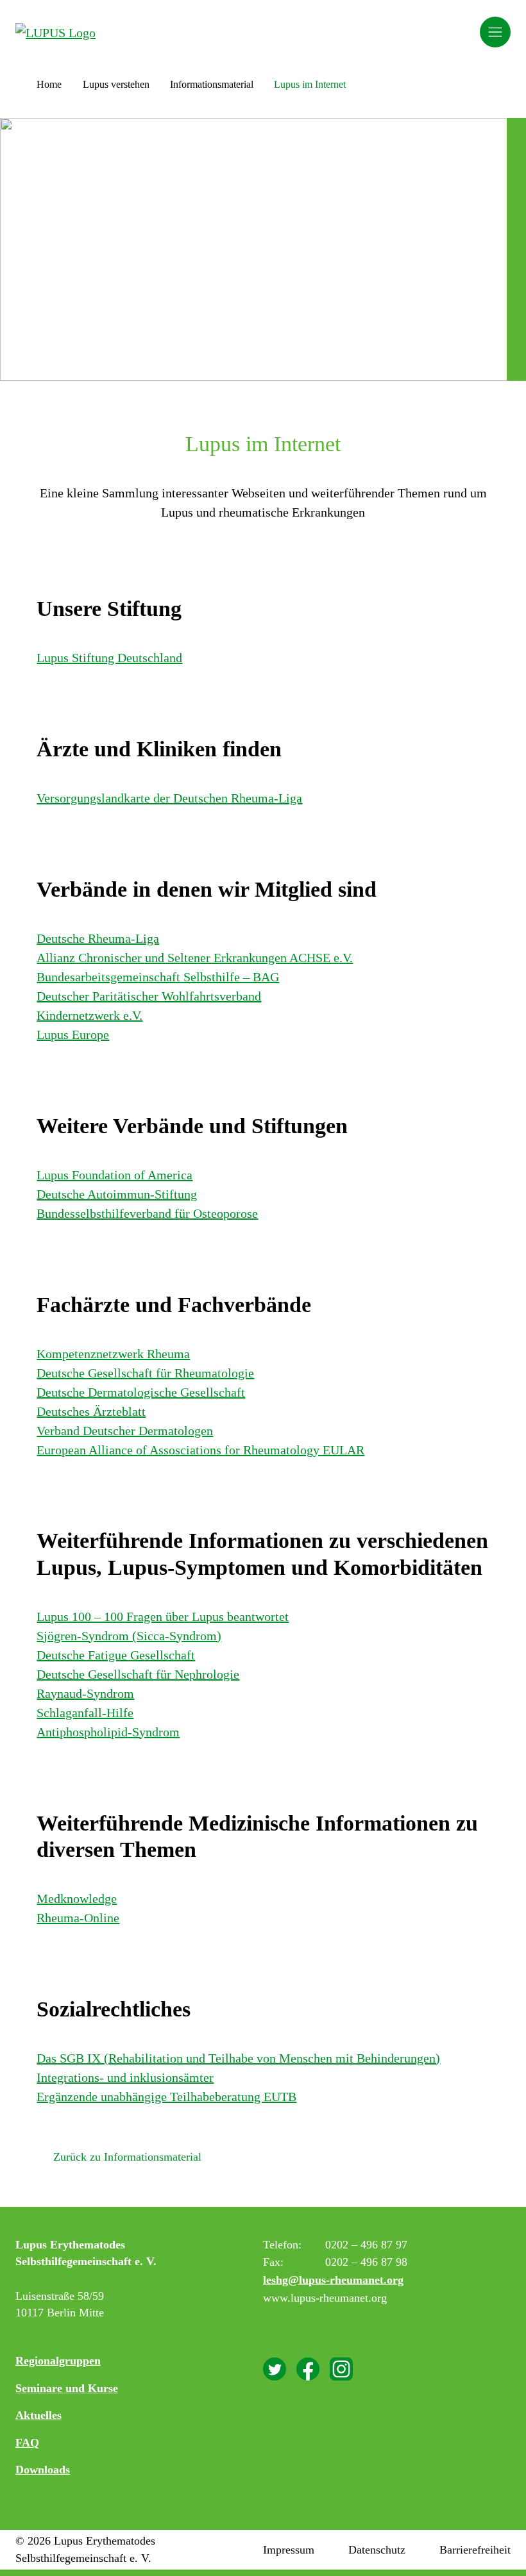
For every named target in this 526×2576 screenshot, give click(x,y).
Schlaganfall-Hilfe (85, 1713)
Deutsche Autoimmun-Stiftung (117, 1194)
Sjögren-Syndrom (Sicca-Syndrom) (129, 1636)
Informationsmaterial (212, 84)
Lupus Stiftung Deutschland (109, 658)
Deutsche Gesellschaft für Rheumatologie (145, 1373)
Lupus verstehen (116, 84)
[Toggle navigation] (495, 32)
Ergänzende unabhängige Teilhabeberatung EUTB (166, 2097)
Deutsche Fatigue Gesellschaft (116, 1655)
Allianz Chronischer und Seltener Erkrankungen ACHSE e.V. (195, 958)
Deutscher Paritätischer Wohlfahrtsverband (149, 996)
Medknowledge (77, 1899)
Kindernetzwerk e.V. (89, 1015)
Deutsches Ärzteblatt (91, 1411)
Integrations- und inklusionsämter (125, 2077)
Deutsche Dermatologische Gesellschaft (141, 1392)
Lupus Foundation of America (115, 1175)
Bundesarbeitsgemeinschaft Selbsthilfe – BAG (158, 977)
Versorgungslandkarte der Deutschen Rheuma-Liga (169, 798)
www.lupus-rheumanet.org (325, 2298)
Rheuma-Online (78, 1918)
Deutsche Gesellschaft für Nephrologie (138, 1674)
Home (49, 84)
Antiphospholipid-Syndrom (108, 1732)
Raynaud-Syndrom (85, 1693)
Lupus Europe (73, 1035)
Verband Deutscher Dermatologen (125, 1431)
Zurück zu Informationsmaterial (127, 2157)
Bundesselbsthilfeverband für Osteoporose (147, 1213)
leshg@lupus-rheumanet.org (333, 2280)
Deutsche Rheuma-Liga (98, 938)
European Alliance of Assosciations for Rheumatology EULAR (200, 1450)
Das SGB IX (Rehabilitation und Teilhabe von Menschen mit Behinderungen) (238, 2058)
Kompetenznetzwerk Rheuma (113, 1354)
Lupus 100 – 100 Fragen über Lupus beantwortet (163, 1616)
